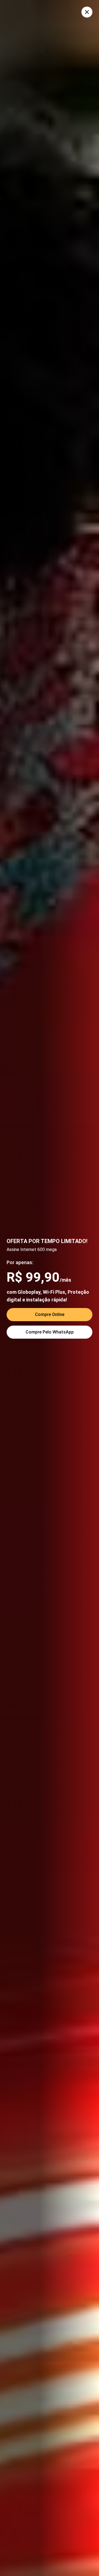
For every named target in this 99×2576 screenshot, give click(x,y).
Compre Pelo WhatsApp (50, 1332)
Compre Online (50, 1314)
